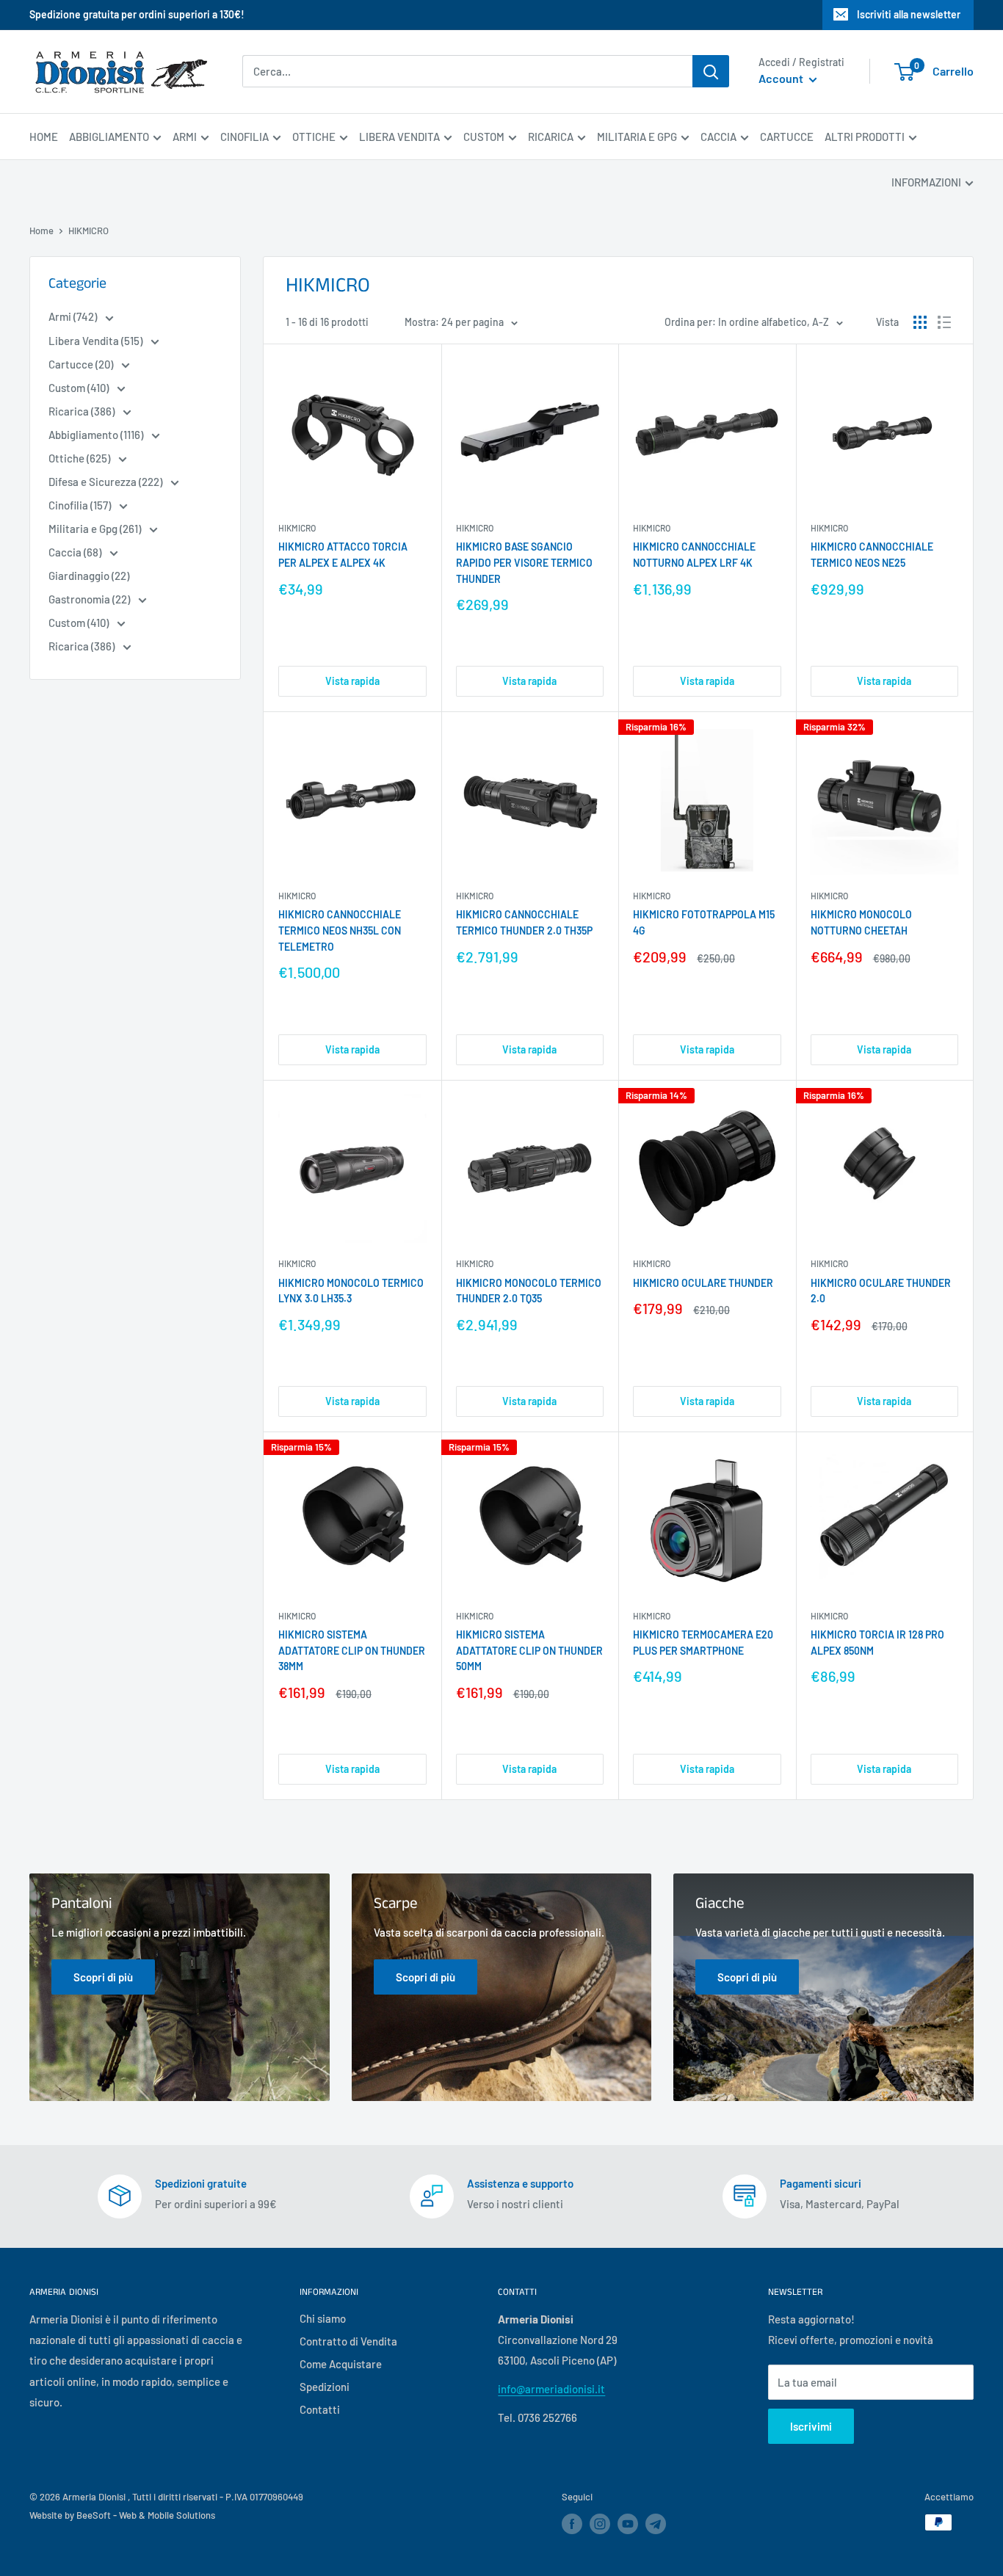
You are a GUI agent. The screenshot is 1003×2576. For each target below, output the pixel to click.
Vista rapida (352, 681)
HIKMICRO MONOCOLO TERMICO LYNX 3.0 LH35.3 (351, 1291)
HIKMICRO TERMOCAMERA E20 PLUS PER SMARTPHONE (703, 1643)
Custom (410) (80, 388)
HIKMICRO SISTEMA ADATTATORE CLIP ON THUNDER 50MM (529, 1650)
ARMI (185, 137)
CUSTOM (484, 137)
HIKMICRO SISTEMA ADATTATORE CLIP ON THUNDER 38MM (352, 1650)
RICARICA (551, 137)
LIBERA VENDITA (399, 137)
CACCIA (718, 137)
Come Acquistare (341, 2364)
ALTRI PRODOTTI (865, 137)
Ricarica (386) (83, 411)
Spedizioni (325, 2387)
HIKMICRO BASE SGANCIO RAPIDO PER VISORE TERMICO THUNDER (524, 562)
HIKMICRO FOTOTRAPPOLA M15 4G (704, 922)
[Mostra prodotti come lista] (944, 322)
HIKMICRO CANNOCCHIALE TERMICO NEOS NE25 (872, 555)
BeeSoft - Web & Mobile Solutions (146, 2515)
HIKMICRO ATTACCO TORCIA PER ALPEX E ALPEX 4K (343, 555)
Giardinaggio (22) (89, 576)
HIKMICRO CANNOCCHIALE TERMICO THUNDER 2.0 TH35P (524, 922)
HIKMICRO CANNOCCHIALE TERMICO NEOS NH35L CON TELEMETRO (340, 930)
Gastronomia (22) (90, 599)
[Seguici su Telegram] (656, 2526)
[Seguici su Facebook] (572, 2524)
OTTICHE (314, 137)
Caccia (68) (76, 552)
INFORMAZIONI (926, 182)
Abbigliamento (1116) (97, 435)
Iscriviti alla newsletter (909, 14)
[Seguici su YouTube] (628, 2524)
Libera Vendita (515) (97, 341)
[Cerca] (711, 71)
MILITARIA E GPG (637, 137)
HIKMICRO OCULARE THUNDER (703, 1283)
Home (41, 231)
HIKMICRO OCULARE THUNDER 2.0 (881, 1291)
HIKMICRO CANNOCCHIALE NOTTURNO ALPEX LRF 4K (694, 555)
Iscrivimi (811, 2426)
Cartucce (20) (82, 364)
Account (782, 79)
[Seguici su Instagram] (600, 2524)
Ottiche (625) (80, 458)
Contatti (320, 2409)
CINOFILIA (245, 137)
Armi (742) (74, 316)
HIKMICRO (297, 528)
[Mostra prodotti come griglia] (920, 322)
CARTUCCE (787, 137)
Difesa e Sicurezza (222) (106, 482)
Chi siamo (323, 2318)
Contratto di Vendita (348, 2341)
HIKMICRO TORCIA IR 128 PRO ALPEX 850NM (877, 1643)
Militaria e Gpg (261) (96, 529)
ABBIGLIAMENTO (109, 137)
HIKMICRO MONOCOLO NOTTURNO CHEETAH (861, 922)
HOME (44, 137)
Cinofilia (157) (81, 505)
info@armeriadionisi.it (551, 2389)
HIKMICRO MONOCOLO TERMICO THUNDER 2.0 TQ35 (529, 1291)
